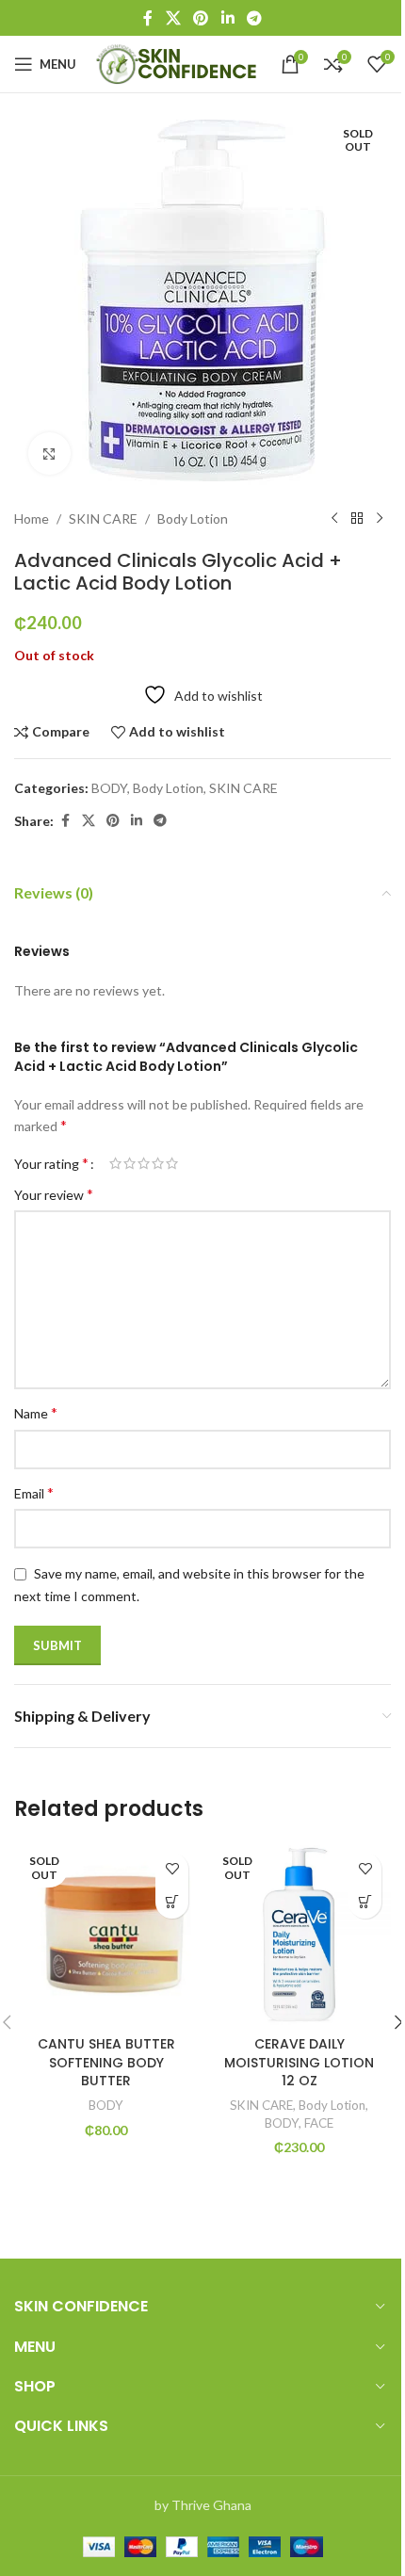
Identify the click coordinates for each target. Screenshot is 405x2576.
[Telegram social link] (254, 18)
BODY (109, 788)
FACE (319, 2123)
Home (32, 518)
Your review (54, 1194)
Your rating (51, 1163)
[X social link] (173, 18)
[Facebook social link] (148, 18)
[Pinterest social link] (201, 18)
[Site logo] (178, 63)
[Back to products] (357, 519)
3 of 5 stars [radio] (144, 1163)
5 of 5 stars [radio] (172, 1163)
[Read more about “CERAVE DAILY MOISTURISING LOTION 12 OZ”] (365, 1902)
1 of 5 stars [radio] (115, 1163)
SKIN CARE (103, 518)
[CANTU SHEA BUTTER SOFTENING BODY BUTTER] (106, 1935)
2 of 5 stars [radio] (130, 1163)
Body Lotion (193, 518)
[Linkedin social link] (227, 18)
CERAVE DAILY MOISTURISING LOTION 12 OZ (299, 2062)
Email (34, 1492)
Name (36, 1412)
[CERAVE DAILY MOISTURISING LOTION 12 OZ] (299, 1935)
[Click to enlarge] (49, 454)
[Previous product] (334, 519)
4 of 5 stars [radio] (158, 1163)
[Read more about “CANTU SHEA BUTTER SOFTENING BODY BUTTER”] (172, 1902)
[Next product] (380, 519)
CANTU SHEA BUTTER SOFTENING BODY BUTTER (106, 2062)
